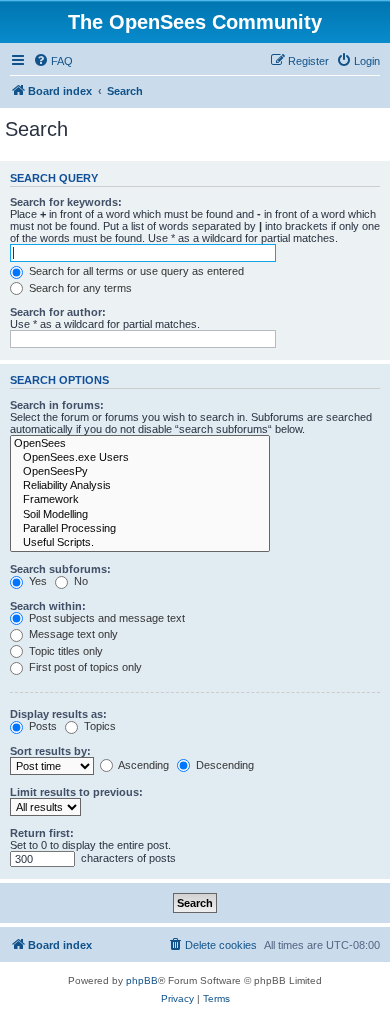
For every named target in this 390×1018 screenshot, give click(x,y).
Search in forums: (57, 405)
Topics (98, 726)
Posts (41, 726)
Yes (36, 581)
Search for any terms (79, 288)
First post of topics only (84, 667)
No (79, 581)
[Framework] (140, 500)
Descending (223, 765)
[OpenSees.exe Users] (140, 458)
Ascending (142, 765)
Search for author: (58, 312)
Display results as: (58, 714)
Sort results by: (50, 751)
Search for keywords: (66, 202)
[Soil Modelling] (140, 515)
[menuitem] (53, 61)
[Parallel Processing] (140, 529)
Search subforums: (60, 569)
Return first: (42, 833)
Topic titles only (64, 651)
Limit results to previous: (76, 792)
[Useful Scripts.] (140, 543)
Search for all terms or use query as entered (135, 271)
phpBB (142, 980)
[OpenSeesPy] (140, 472)
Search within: (48, 606)
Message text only (72, 634)
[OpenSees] (140, 444)
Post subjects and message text (105, 618)
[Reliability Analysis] (140, 486)
